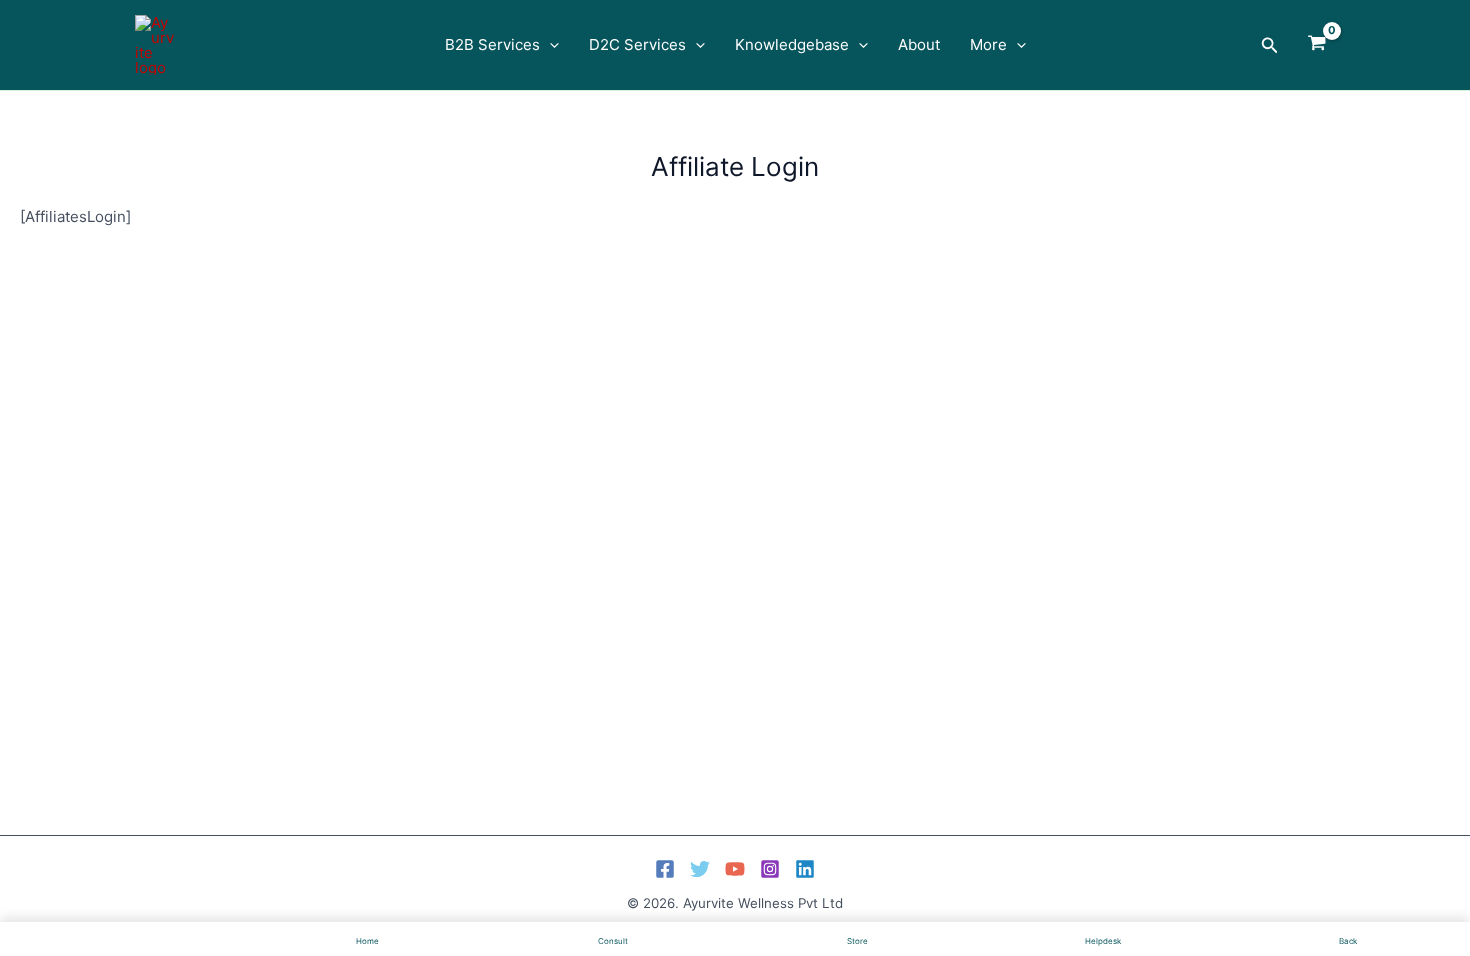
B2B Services (492, 44)
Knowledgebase (792, 44)
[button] (549, 45)
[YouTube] (735, 869)
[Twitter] (700, 869)
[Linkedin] (805, 869)
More (988, 44)
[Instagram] (770, 869)
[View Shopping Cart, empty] (1317, 45)
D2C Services (637, 44)
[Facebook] (665, 869)
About (919, 44)
